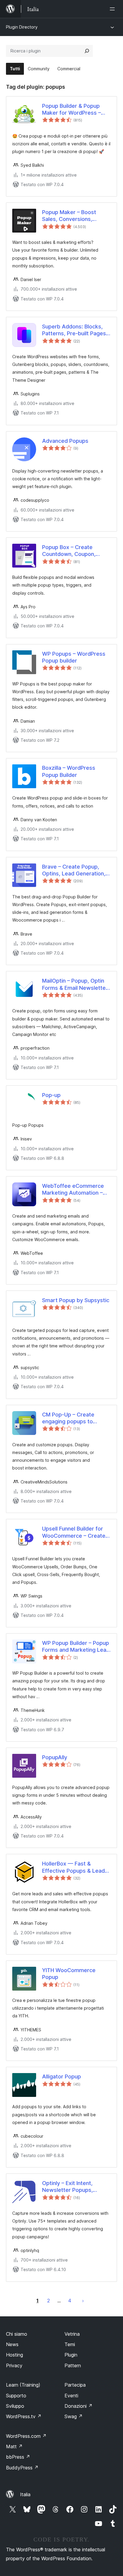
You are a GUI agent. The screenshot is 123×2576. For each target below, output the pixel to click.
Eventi (71, 2396)
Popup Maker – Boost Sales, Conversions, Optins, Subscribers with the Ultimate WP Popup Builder (73, 216)
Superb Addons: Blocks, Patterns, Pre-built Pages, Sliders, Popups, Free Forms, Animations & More (76, 330)
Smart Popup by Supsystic (76, 1300)
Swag (74, 2416)
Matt (14, 2446)
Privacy (14, 2365)
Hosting (14, 2355)
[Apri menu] (113, 9)
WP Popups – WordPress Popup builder (74, 657)
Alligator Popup (61, 2076)
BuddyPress (22, 2468)
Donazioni (79, 2406)
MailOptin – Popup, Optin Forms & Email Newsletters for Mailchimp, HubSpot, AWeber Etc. (76, 984)
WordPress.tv (24, 2416)
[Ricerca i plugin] (87, 51)
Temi (70, 2344)
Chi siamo (17, 2334)
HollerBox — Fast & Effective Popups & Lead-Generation (75, 1867)
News (12, 2344)
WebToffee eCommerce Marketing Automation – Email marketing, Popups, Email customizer (74, 1190)
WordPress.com (26, 2436)
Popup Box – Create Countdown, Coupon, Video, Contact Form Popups (69, 551)
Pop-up (51, 1095)
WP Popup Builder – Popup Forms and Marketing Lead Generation (76, 1647)
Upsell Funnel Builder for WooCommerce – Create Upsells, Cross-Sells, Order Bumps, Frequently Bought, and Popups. (74, 1532)
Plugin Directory (22, 27)
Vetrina (72, 2334)
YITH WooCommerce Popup (69, 1974)
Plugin (71, 2355)
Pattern (73, 2365)
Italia (25, 2494)
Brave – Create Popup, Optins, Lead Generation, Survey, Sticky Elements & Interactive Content (75, 870)
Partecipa (75, 2385)
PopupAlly (55, 1757)
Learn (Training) (23, 2385)
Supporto (16, 2396)
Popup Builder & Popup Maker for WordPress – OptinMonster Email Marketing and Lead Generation (72, 110)
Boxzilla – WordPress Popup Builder (69, 771)
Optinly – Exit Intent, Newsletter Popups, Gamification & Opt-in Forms (69, 2187)
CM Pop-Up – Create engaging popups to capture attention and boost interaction (70, 1418)
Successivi (83, 2301)
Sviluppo (15, 2406)
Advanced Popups (65, 441)
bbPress (18, 2457)
